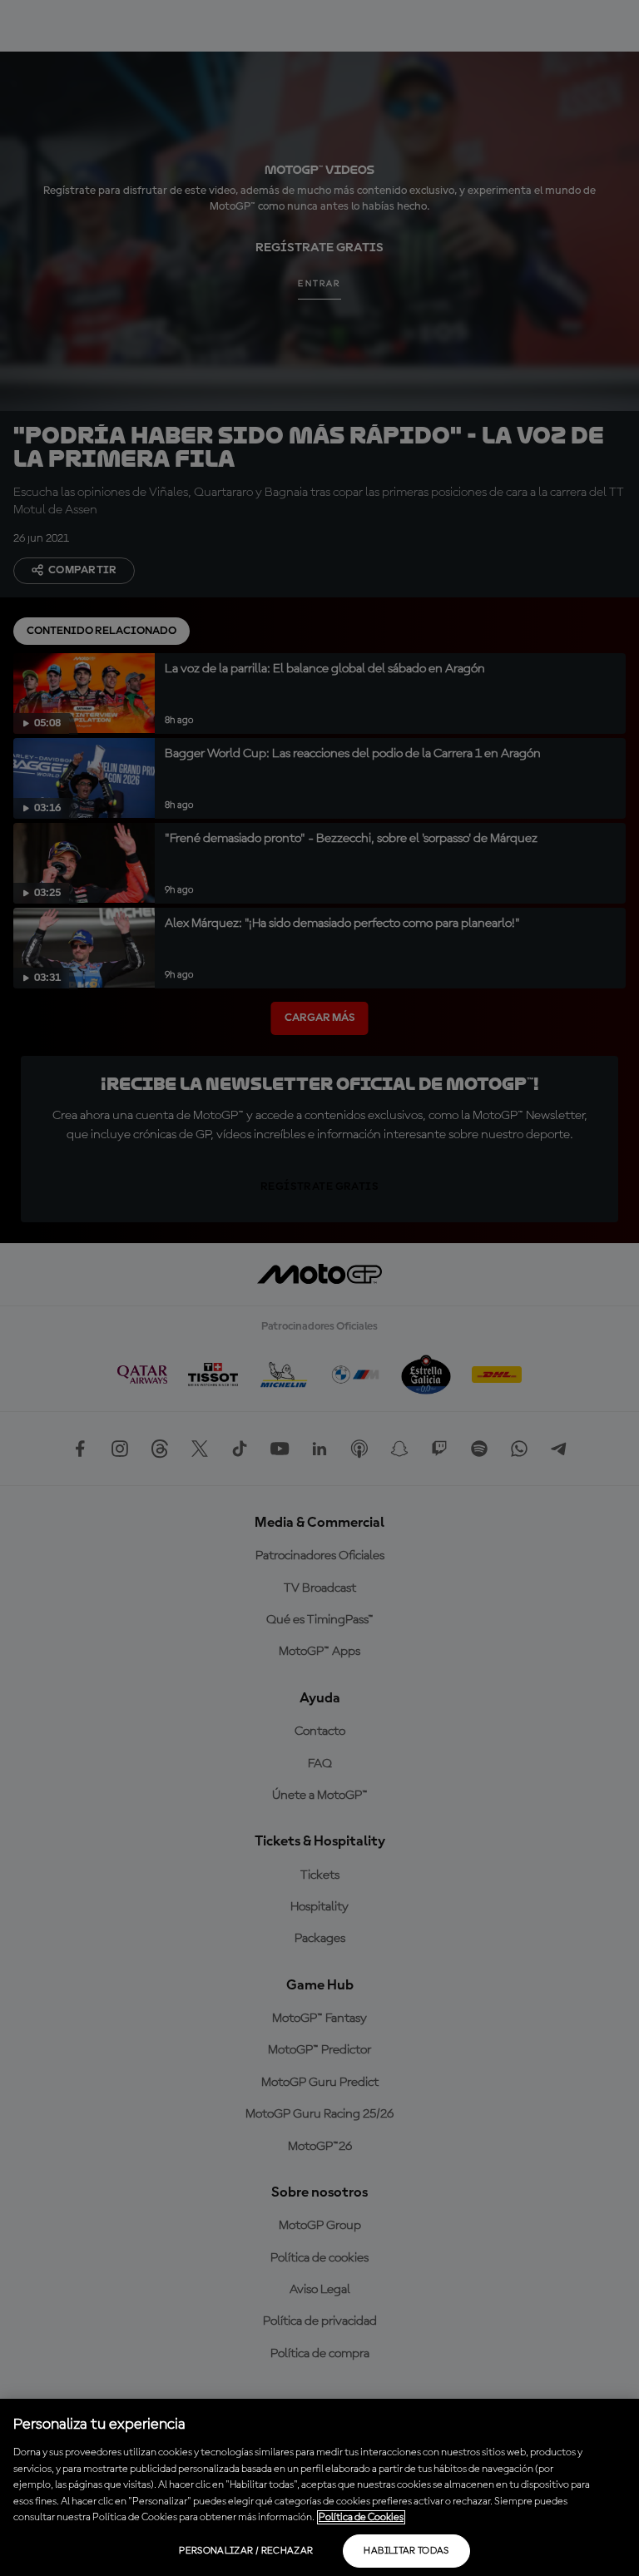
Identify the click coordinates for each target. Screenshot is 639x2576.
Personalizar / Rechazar (246, 2551)
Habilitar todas (406, 2551)
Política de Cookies (361, 2517)
